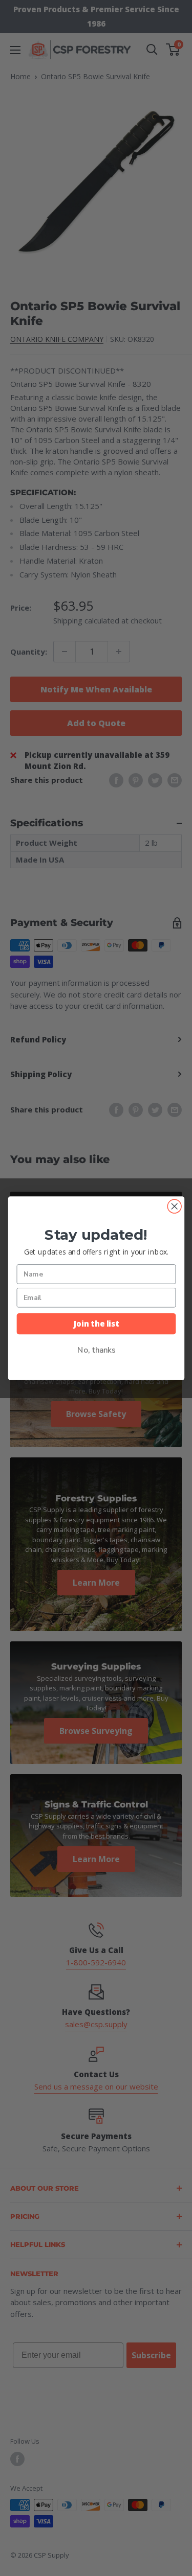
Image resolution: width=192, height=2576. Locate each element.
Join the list (96, 1323)
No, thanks (96, 1350)
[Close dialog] (174, 1206)
